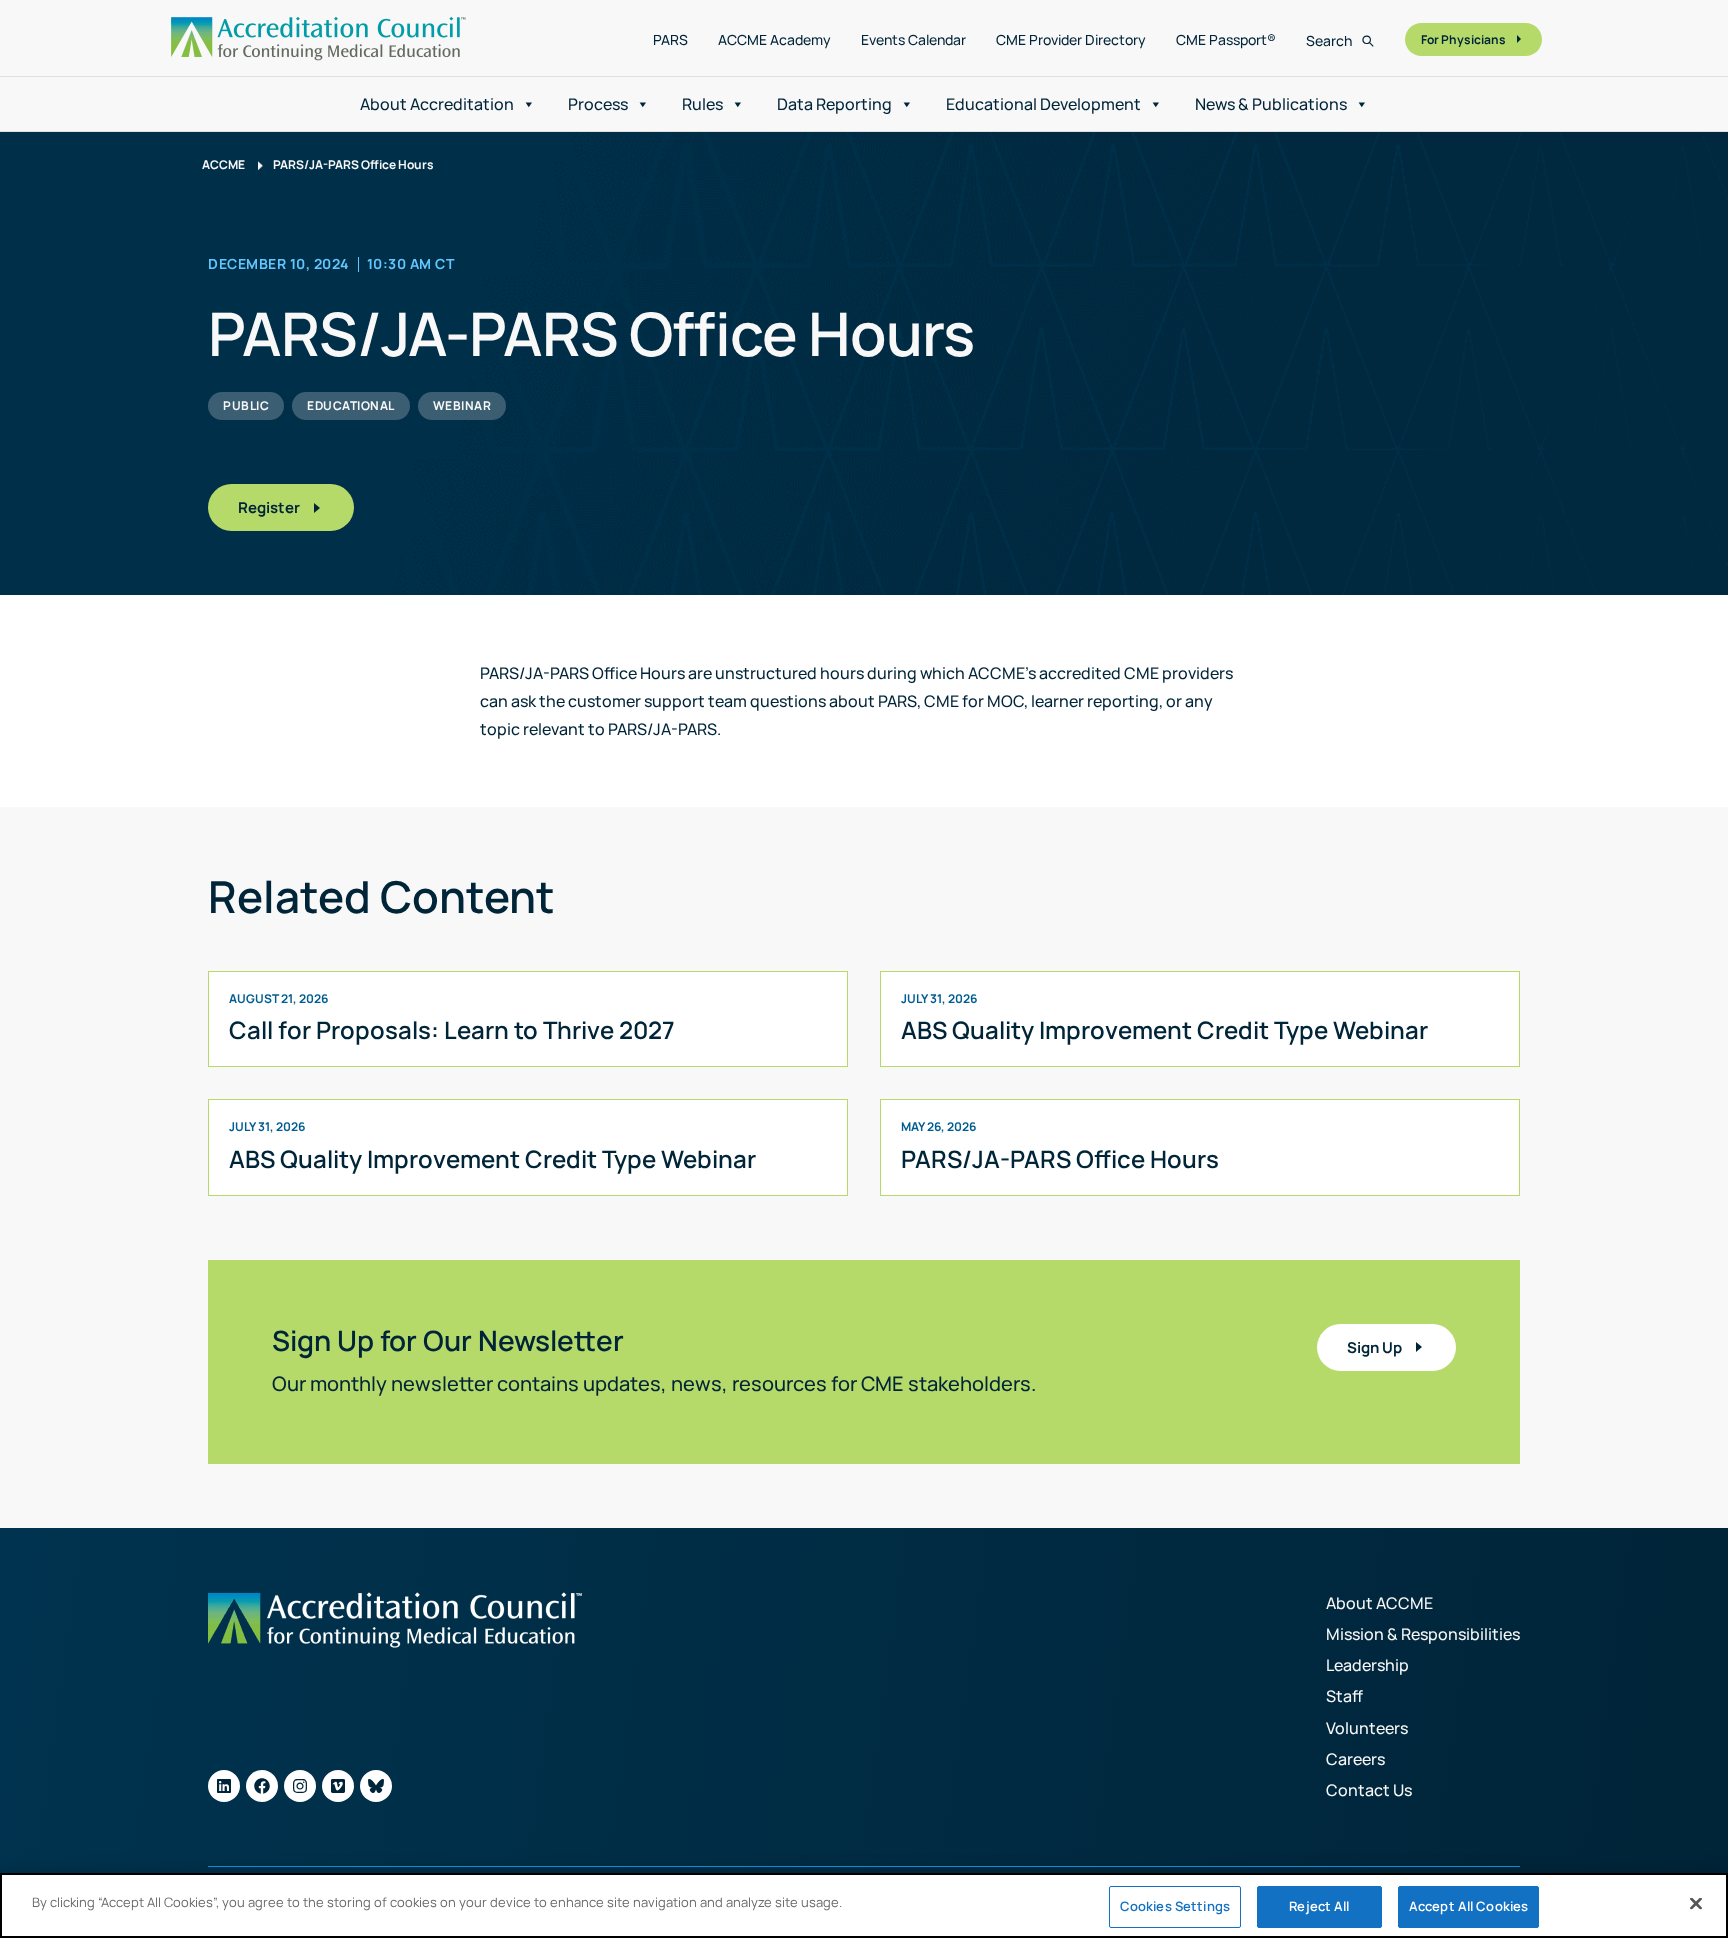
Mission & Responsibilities (1423, 1634)
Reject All (1319, 1906)
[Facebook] (262, 1786)
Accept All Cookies (1468, 1906)
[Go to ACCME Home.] (318, 38)
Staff (1344, 1696)
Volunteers (1367, 1728)
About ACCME (1379, 1603)
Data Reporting (834, 104)
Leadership (1367, 1665)
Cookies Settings (1175, 1906)
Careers (1355, 1759)
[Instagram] (300, 1786)
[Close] (1696, 1903)
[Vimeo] (338, 1786)
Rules (702, 104)
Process (598, 104)
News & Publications (1271, 104)
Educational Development (1043, 104)
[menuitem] (670, 40)
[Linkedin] (224, 1786)
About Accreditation (437, 104)
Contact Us (1369, 1790)
